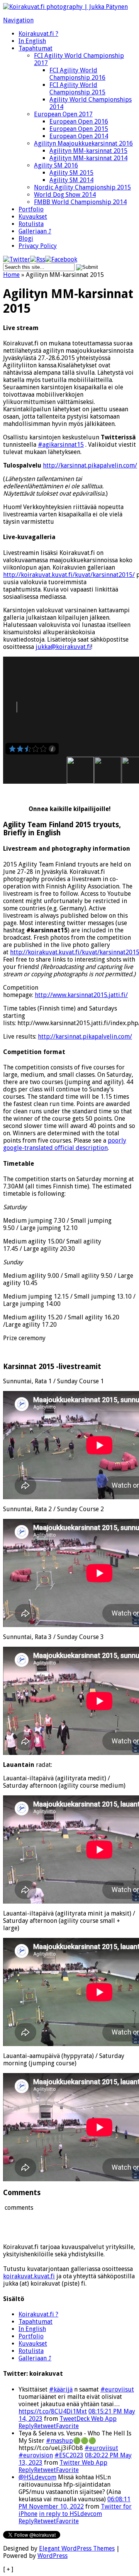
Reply (26, 2426)
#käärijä (61, 2389)
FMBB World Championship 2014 (80, 202)
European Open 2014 (79, 136)
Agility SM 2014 (71, 180)
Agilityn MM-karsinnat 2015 (88, 151)
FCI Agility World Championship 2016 (77, 74)
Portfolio (31, 209)
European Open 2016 (79, 122)
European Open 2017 (63, 114)
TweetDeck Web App (88, 2419)
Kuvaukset (33, 217)
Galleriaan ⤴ (35, 231)
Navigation (18, 20)
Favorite (67, 2426)
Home (11, 275)
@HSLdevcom (37, 2477)
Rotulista (31, 224)
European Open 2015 (79, 129)
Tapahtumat (36, 48)
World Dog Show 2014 (65, 195)
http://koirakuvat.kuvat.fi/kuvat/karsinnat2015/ (69, 575)
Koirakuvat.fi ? (38, 34)
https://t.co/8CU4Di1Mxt (53, 2411)
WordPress (53, 2556)
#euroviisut (117, 2389)
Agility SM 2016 (56, 165)
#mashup (59, 2441)
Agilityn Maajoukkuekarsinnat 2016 (83, 143)
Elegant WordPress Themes (77, 2548)
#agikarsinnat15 (61, 445)
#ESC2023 (69, 2455)
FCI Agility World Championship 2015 (77, 89)
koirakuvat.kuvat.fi (29, 2276)
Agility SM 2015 (71, 173)
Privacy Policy (38, 246)
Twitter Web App (83, 2463)
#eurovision (36, 2455)
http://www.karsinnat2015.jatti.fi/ (81, 995)
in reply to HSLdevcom (70, 2514)
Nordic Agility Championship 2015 (82, 187)
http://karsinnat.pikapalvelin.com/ (90, 465)
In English (32, 41)
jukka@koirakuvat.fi (63, 647)
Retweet (45, 2426)
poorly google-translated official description (65, 1144)
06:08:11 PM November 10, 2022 (75, 2503)
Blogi (26, 239)
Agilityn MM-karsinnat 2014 (88, 158)
